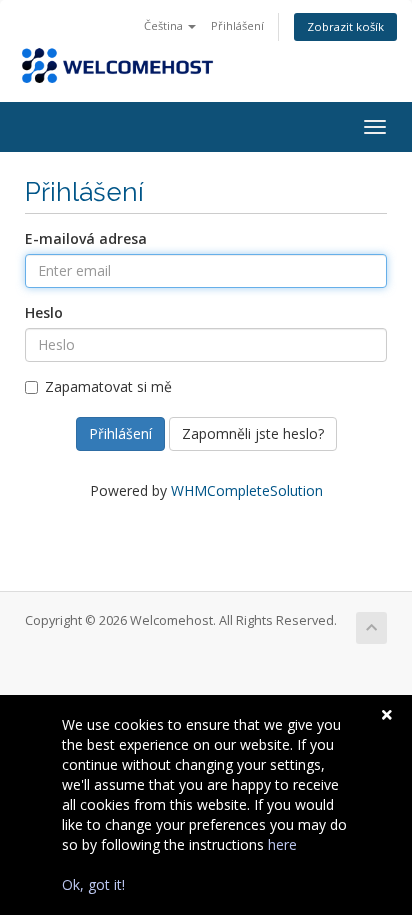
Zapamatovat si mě (108, 386)
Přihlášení (237, 25)
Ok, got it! (93, 884)
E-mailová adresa (86, 238)
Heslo (44, 312)
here (282, 844)
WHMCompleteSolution (247, 490)
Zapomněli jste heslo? (253, 433)
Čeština (165, 25)
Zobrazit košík (345, 26)
